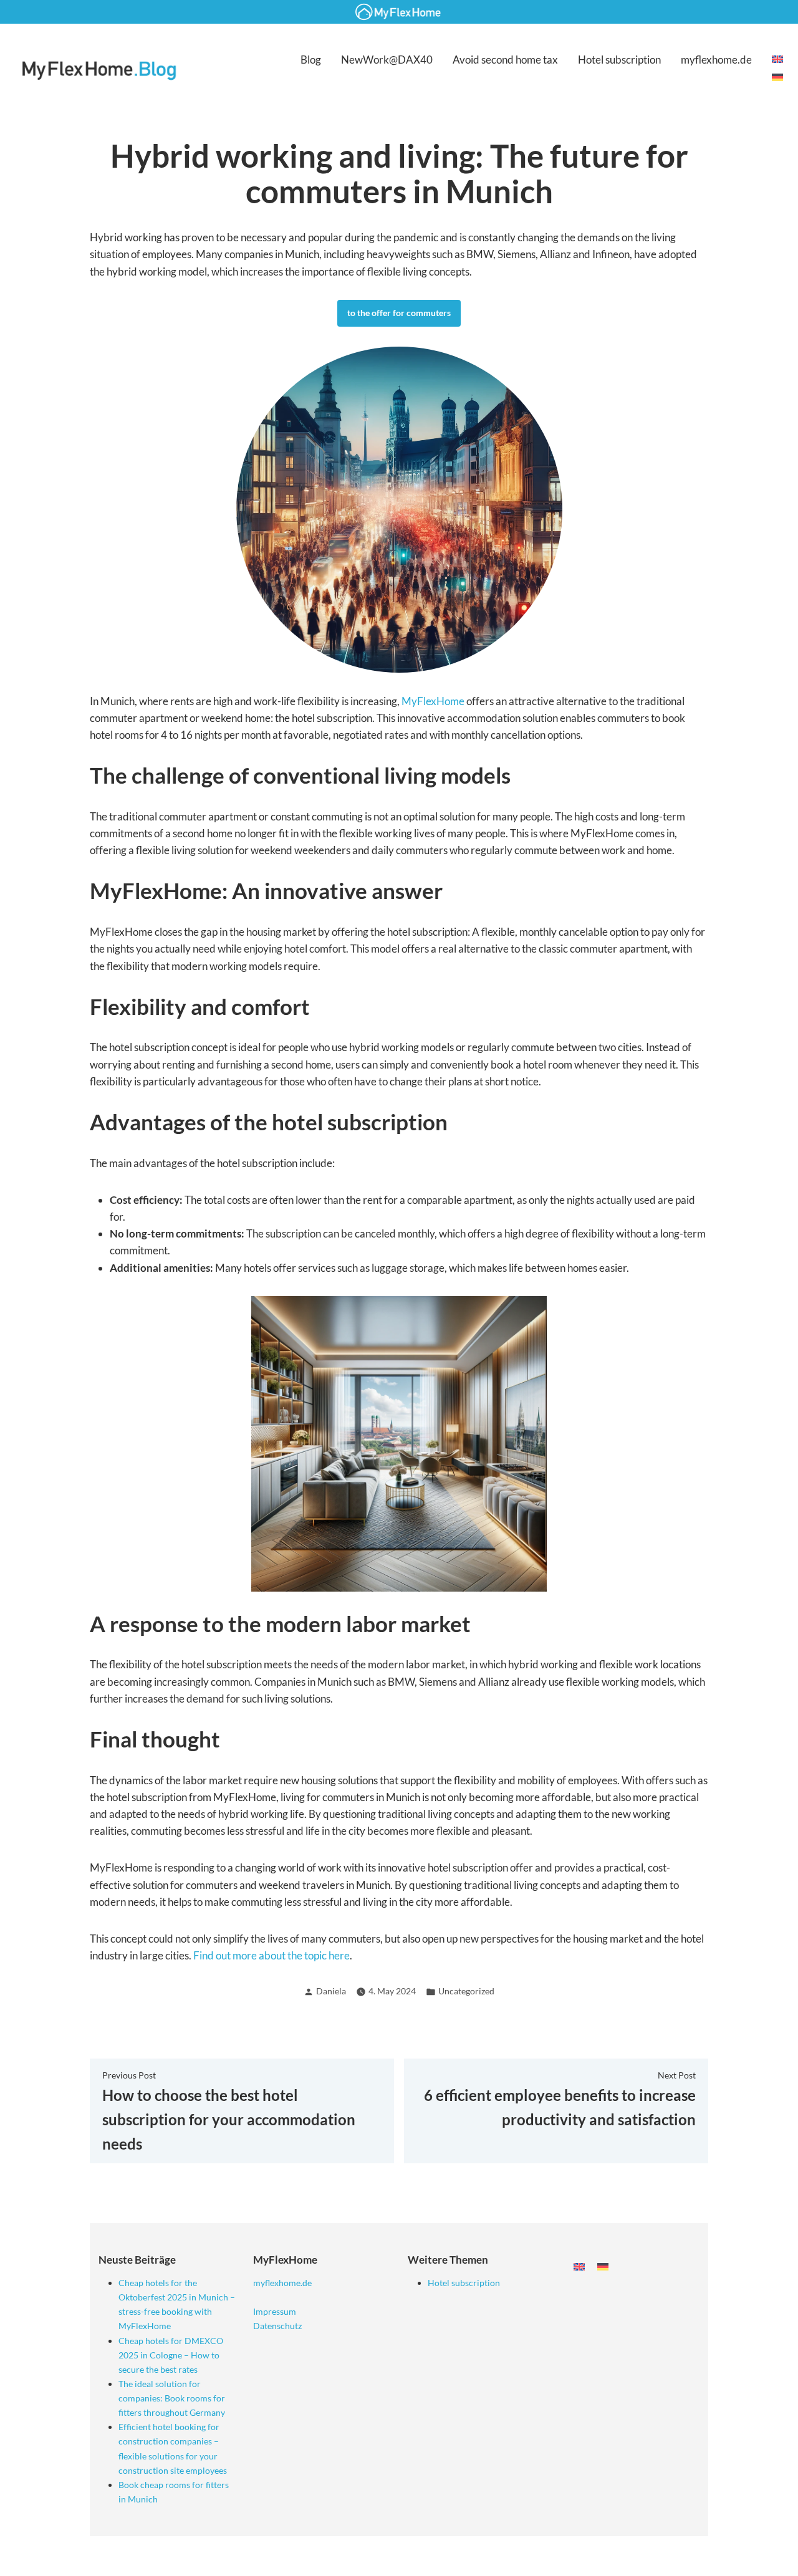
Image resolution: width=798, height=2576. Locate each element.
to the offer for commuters (399, 313)
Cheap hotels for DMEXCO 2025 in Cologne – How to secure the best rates (171, 2355)
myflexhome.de (716, 60)
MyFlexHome (433, 701)
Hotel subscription (619, 60)
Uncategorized (466, 1991)
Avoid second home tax (505, 60)
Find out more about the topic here (272, 1955)
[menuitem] (777, 60)
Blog (311, 60)
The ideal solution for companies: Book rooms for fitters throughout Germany (172, 2398)
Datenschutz (277, 2326)
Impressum (275, 2311)
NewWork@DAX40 (387, 60)
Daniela (331, 1991)
